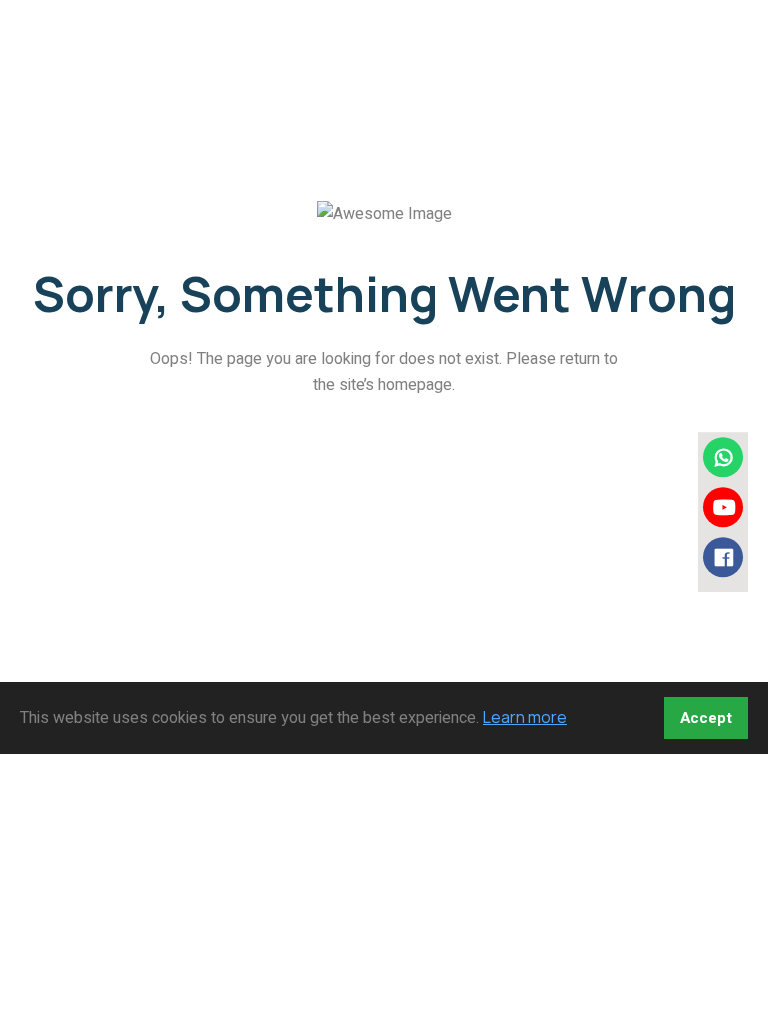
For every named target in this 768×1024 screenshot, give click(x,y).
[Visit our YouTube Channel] (723, 507)
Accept (706, 718)
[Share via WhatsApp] (723, 457)
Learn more (525, 717)
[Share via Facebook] (723, 557)
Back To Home (377, 455)
